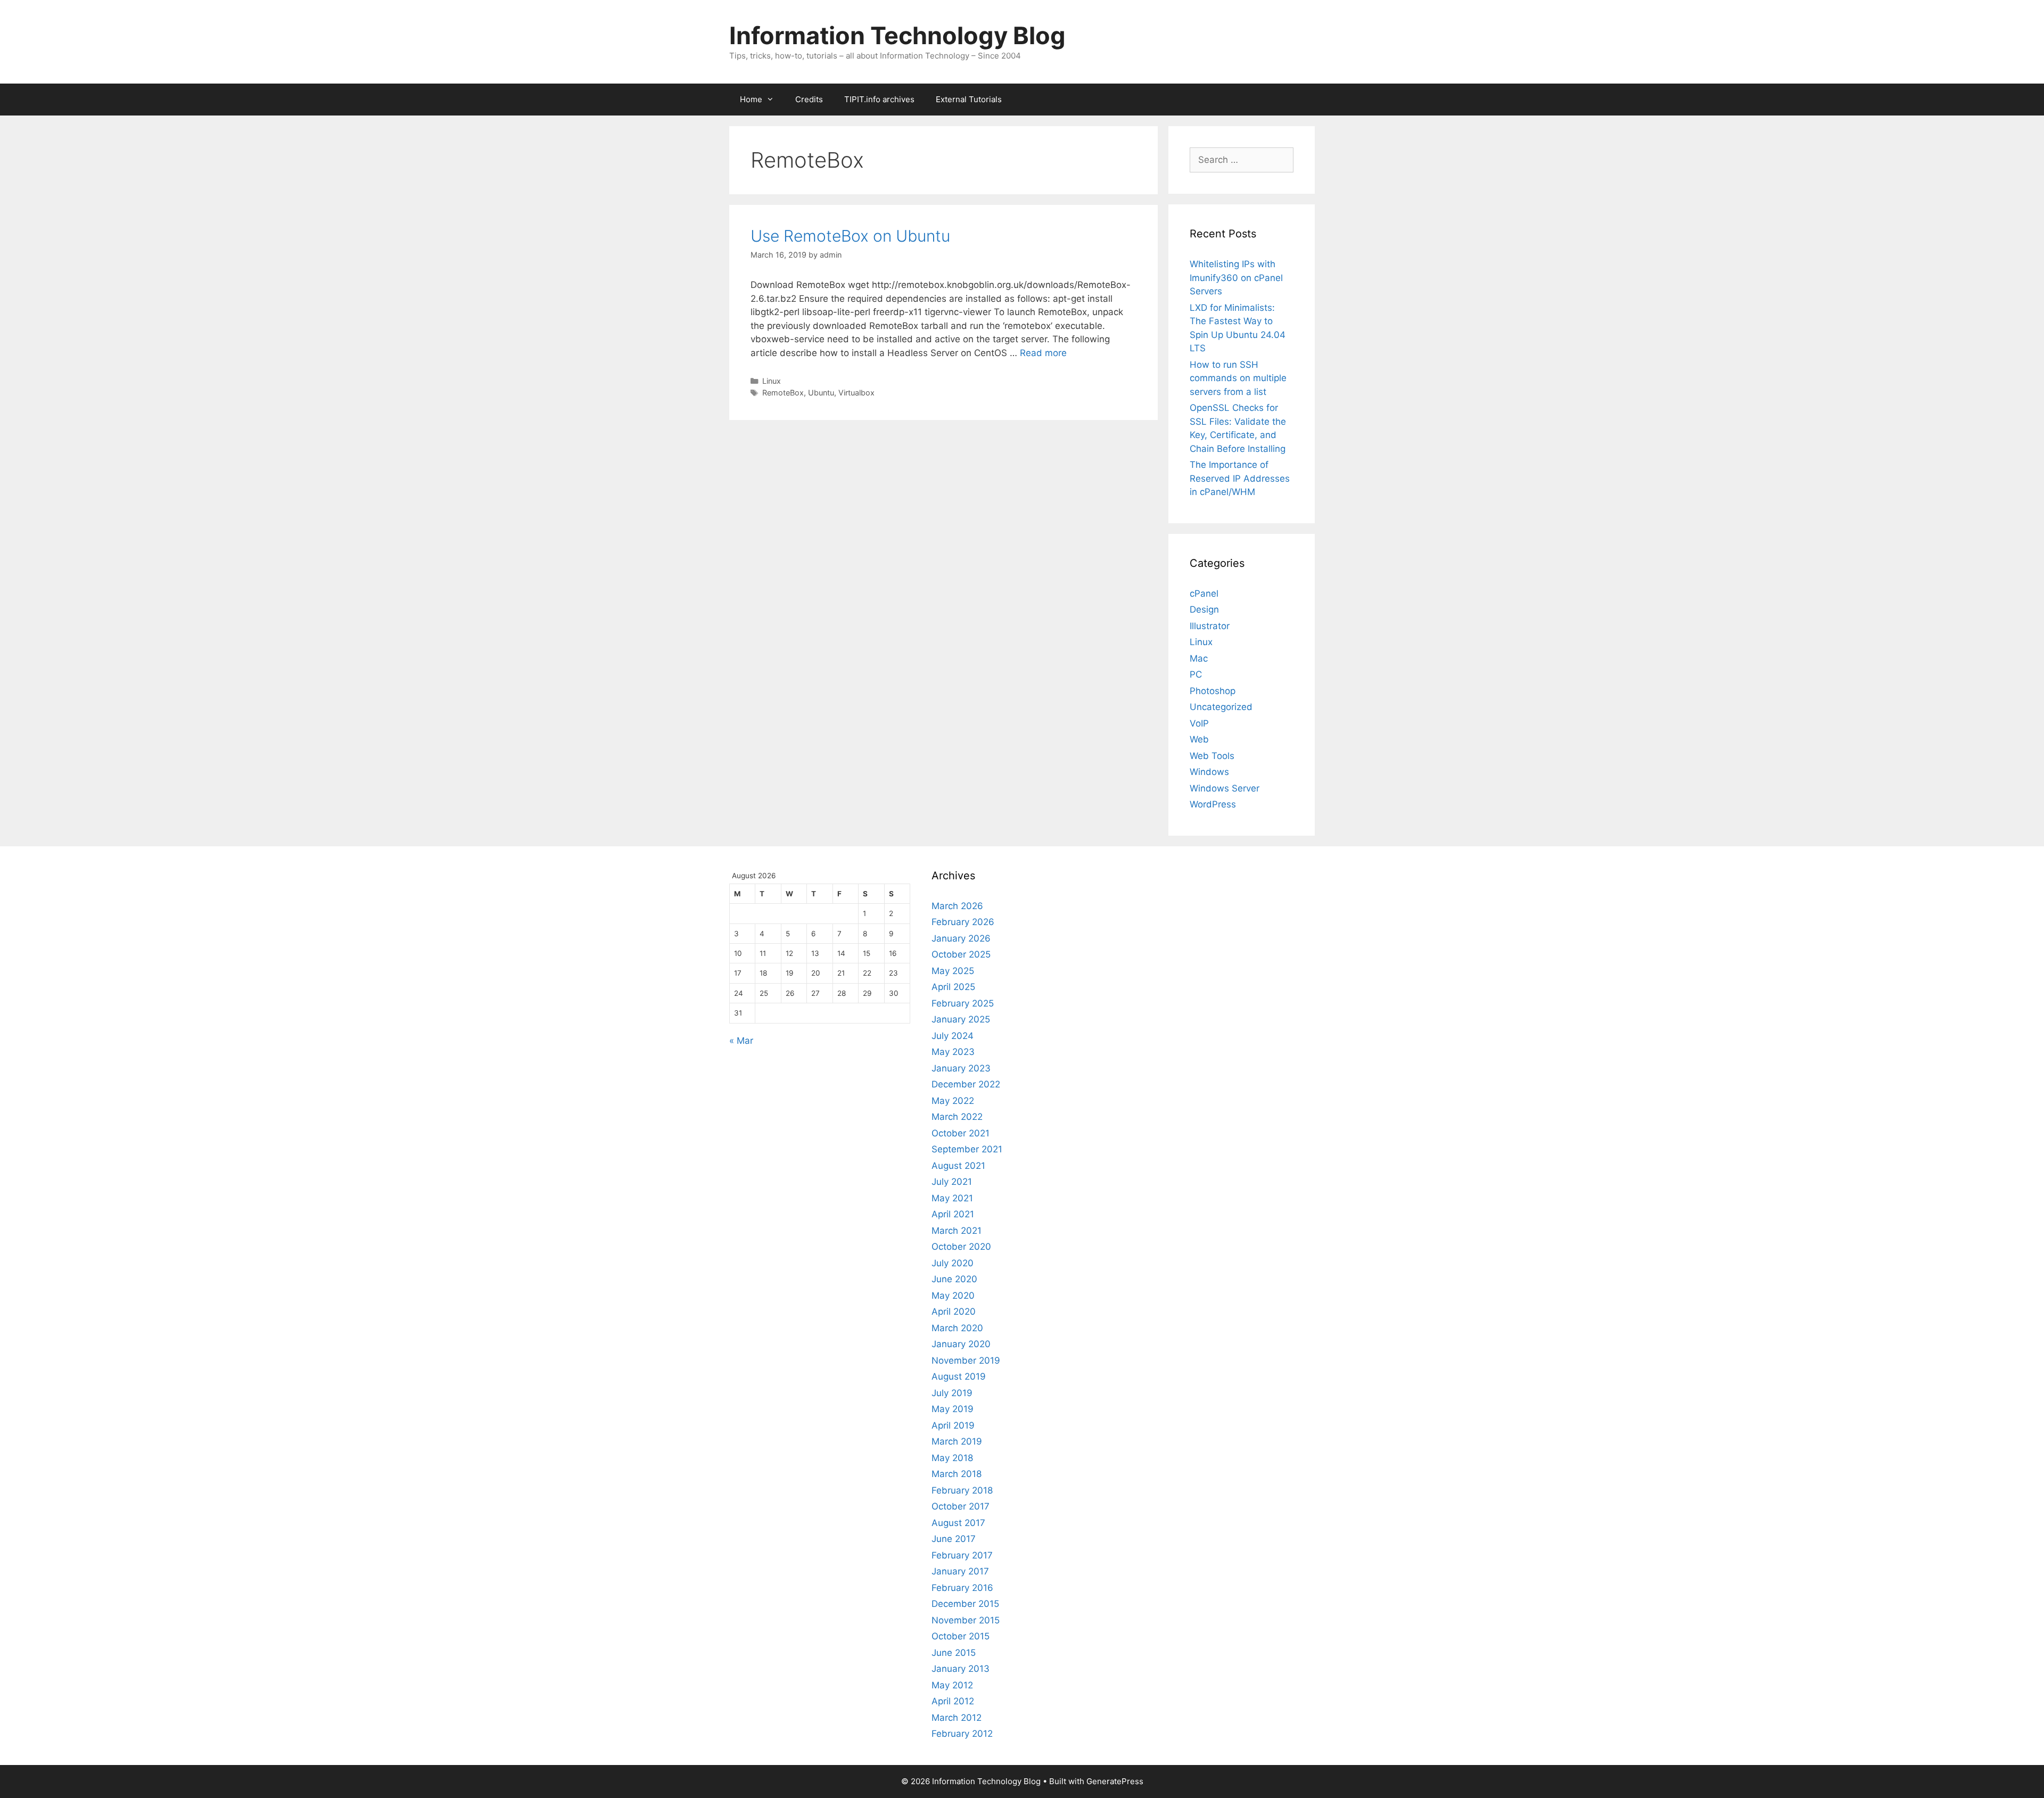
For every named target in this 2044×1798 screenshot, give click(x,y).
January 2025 (961, 1019)
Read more (1043, 353)
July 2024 (953, 1036)
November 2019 (966, 1360)
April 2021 (953, 1214)
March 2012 (957, 1718)
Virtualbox (856, 393)
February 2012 (962, 1734)
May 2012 (952, 1685)
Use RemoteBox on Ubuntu (850, 236)
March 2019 (957, 1441)
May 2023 (953, 1052)
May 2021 (952, 1198)
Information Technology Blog (897, 35)
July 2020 (953, 1263)
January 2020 (961, 1344)
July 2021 (952, 1182)
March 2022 (957, 1117)
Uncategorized (1221, 707)
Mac (1199, 658)
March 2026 (957, 906)
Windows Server (1225, 788)
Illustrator (1210, 626)
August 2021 (958, 1166)
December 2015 (965, 1604)
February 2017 (962, 1555)
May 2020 (953, 1296)
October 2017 (961, 1506)
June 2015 (954, 1653)
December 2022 (966, 1084)
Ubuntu (821, 393)
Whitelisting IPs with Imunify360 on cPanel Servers (1236, 278)
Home (751, 99)
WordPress (1213, 804)
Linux (772, 381)
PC (1196, 674)
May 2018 (952, 1458)
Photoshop (1213, 691)
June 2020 (954, 1279)
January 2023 (961, 1068)
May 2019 (953, 1409)
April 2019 (953, 1425)
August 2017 (958, 1523)
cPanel (1204, 593)
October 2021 (961, 1133)
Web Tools (1212, 756)
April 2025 (953, 987)
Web (1199, 739)
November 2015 (966, 1620)
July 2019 (952, 1393)
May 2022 (953, 1101)
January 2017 (960, 1571)
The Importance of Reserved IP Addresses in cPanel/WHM (1240, 478)
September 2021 (967, 1149)
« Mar (741, 1041)
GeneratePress (1115, 1781)
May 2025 (953, 971)
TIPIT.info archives (879, 99)
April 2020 (954, 1312)
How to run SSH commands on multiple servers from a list (1238, 378)
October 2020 (961, 1247)
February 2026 (963, 922)
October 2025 (961, 954)
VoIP (1199, 723)
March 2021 (957, 1231)
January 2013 (961, 1669)
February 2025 (963, 1003)
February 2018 (962, 1490)
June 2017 (954, 1539)
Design (1204, 609)
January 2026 (961, 938)
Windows (1209, 772)
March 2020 (957, 1328)
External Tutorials (969, 99)
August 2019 (959, 1376)
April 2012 (953, 1701)
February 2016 (962, 1588)
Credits (809, 99)
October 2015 (961, 1636)
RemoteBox (783, 393)
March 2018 (957, 1474)
